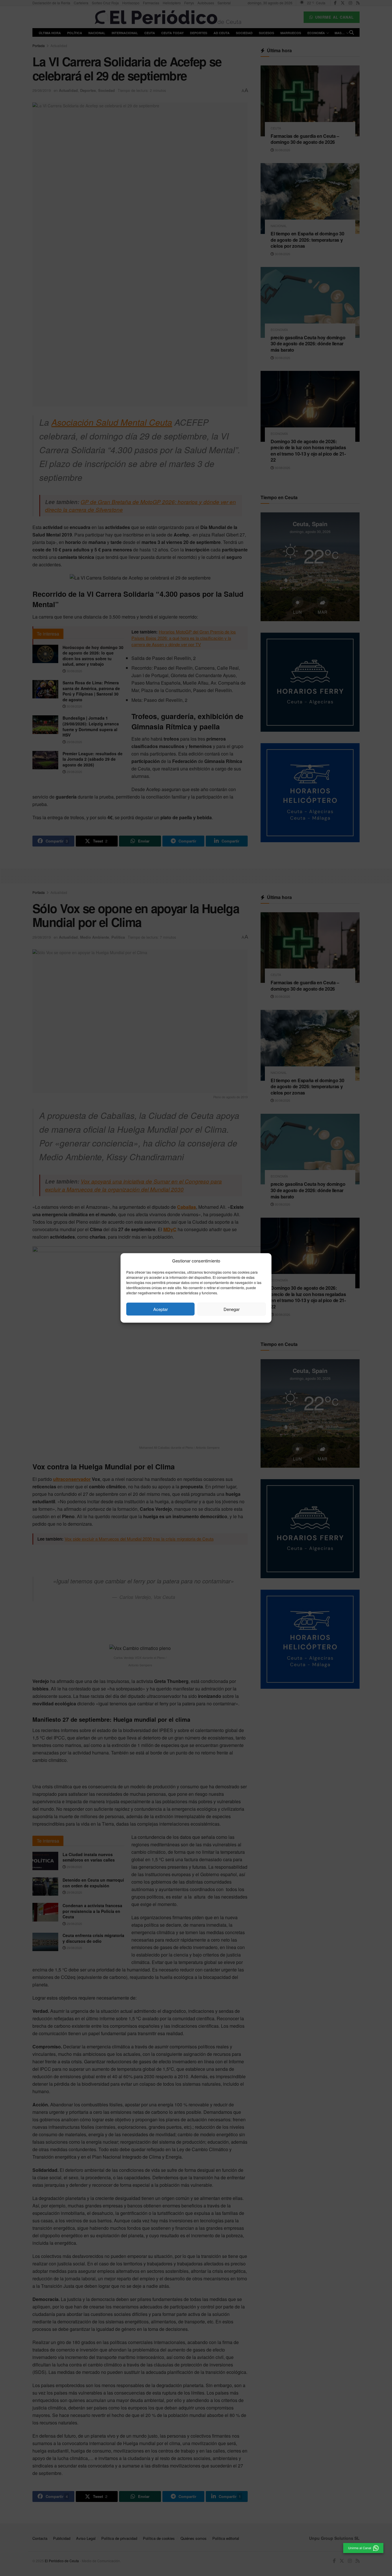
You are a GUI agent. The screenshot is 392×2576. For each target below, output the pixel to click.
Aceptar (161, 1309)
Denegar (232, 1309)
